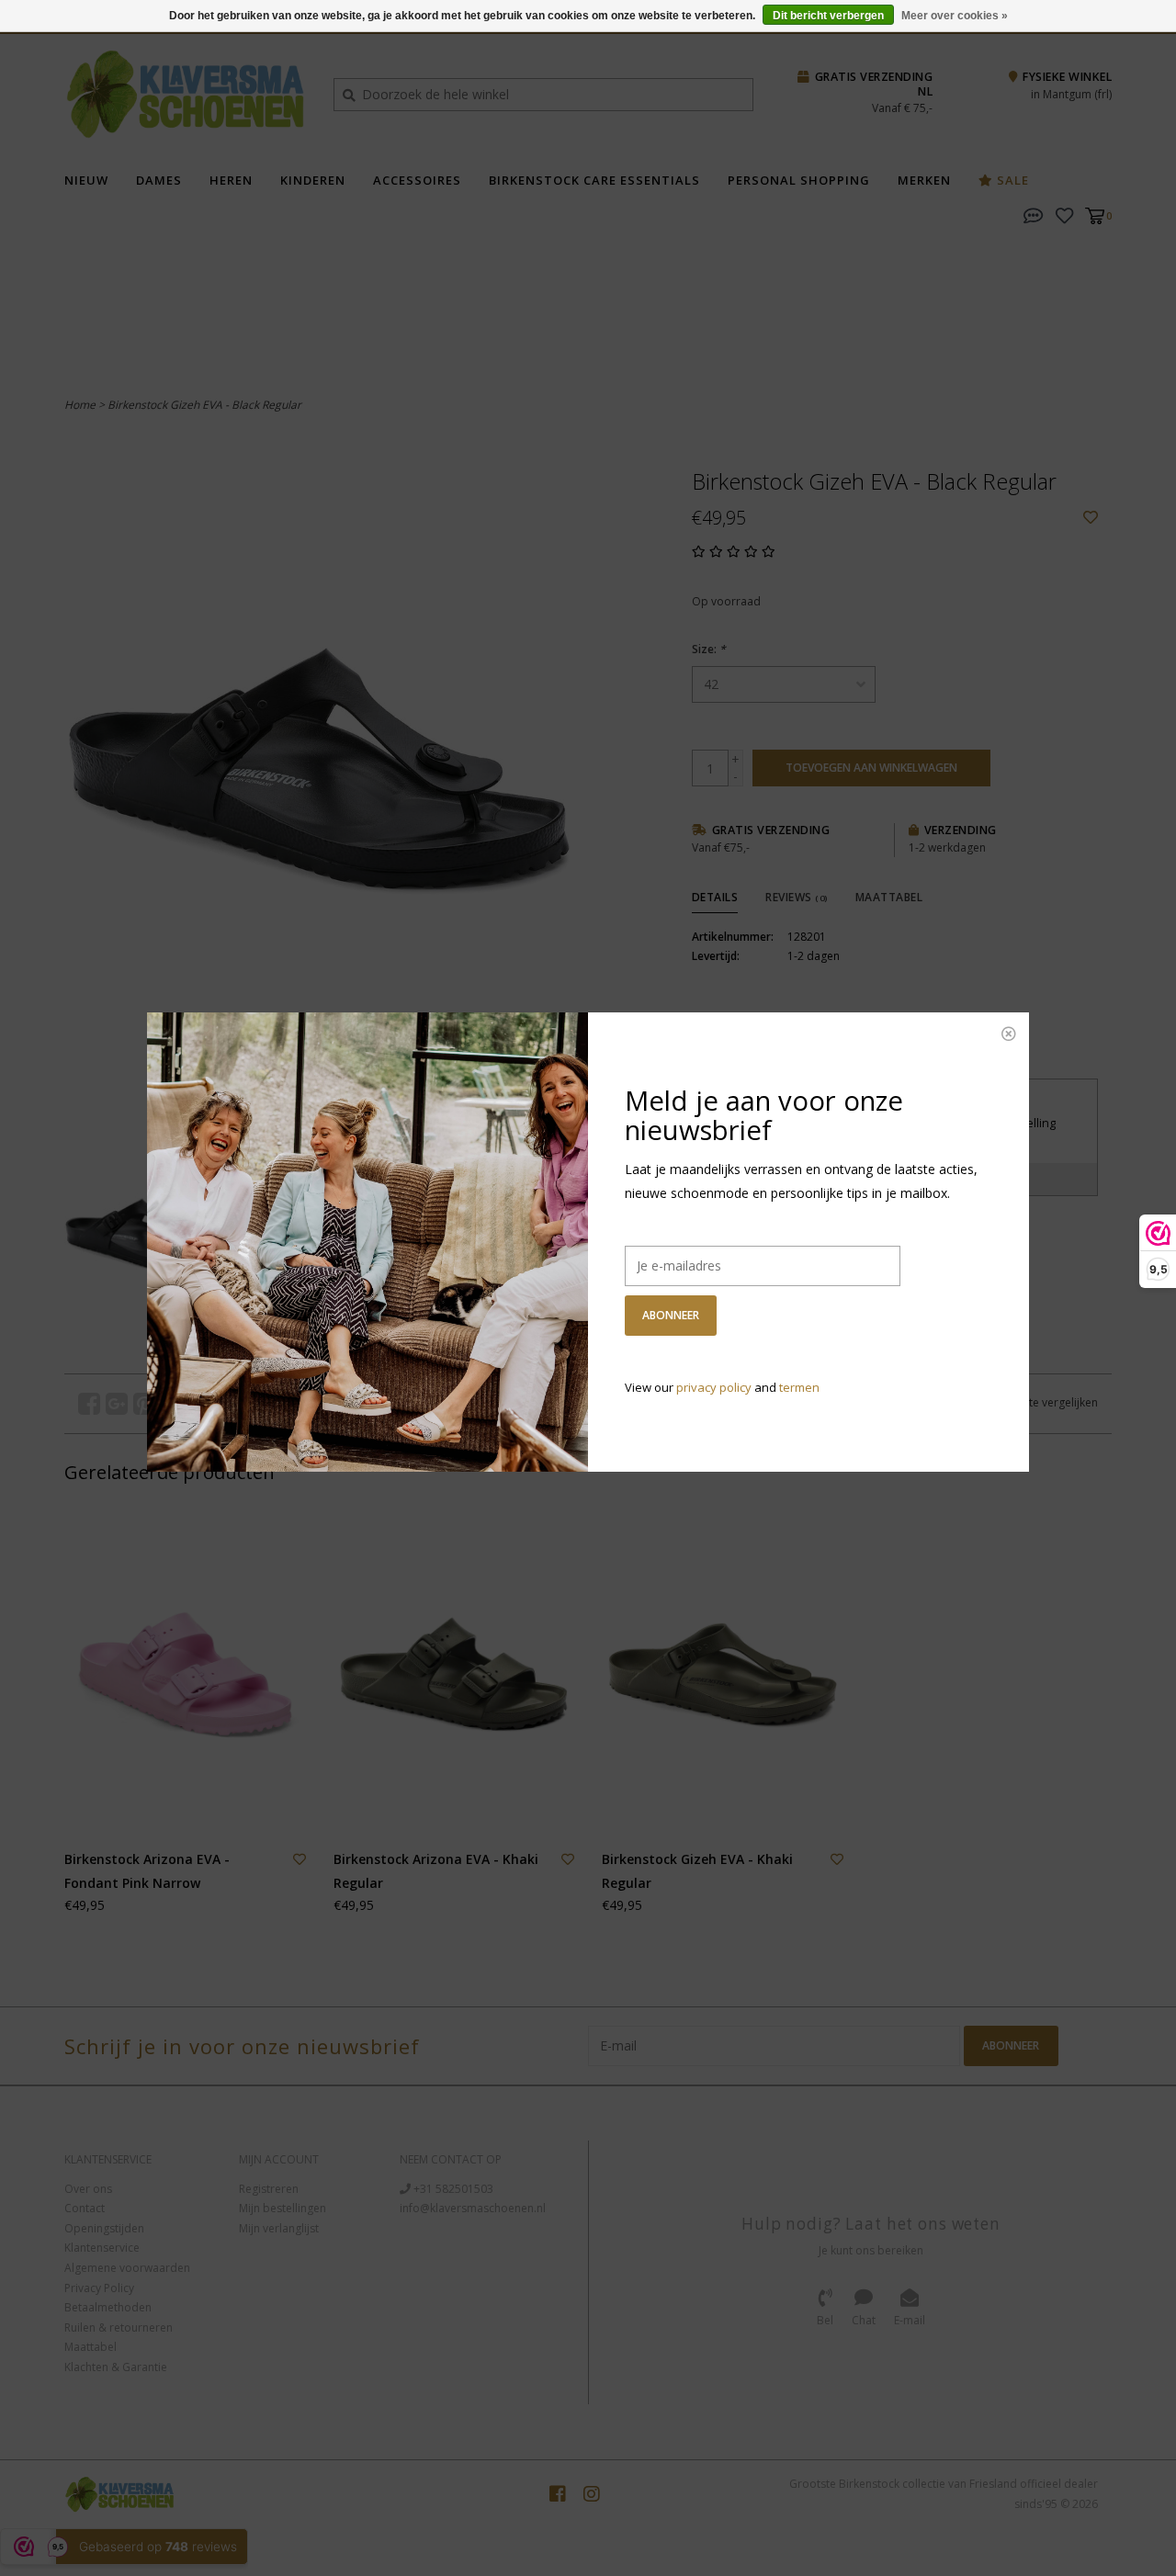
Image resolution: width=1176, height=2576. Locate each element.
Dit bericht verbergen (828, 16)
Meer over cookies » (955, 16)
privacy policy (714, 1387)
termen (799, 1387)
